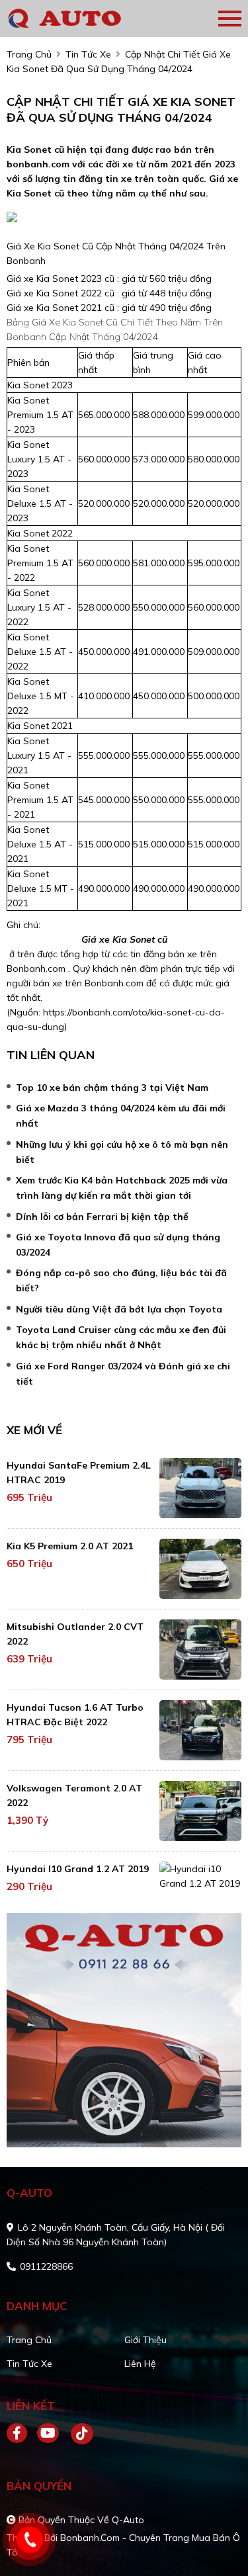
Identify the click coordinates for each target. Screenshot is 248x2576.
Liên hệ (140, 2364)
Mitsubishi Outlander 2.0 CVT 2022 (75, 1634)
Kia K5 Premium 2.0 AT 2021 (70, 1546)
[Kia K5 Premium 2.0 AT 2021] (200, 1569)
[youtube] (49, 2434)
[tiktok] (77, 2434)
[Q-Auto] (83, 19)
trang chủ (29, 54)
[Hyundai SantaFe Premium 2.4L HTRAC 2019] (200, 1488)
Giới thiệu (145, 2340)
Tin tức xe (29, 2364)
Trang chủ (29, 2340)
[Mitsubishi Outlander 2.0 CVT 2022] (200, 1650)
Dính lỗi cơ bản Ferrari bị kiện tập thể (102, 1217)
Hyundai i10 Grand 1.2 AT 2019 (78, 1869)
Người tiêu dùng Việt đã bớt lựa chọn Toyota (119, 1309)
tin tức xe (88, 54)
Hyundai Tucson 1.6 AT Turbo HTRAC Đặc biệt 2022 (75, 1715)
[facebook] (22, 2434)
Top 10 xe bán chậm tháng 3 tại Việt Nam (112, 1088)
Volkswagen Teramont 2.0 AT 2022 (74, 1795)
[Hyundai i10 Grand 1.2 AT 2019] (200, 1876)
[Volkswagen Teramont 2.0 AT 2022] (200, 1811)
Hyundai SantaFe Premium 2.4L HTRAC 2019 (79, 1473)
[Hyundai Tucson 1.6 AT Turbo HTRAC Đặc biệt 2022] (200, 1730)
